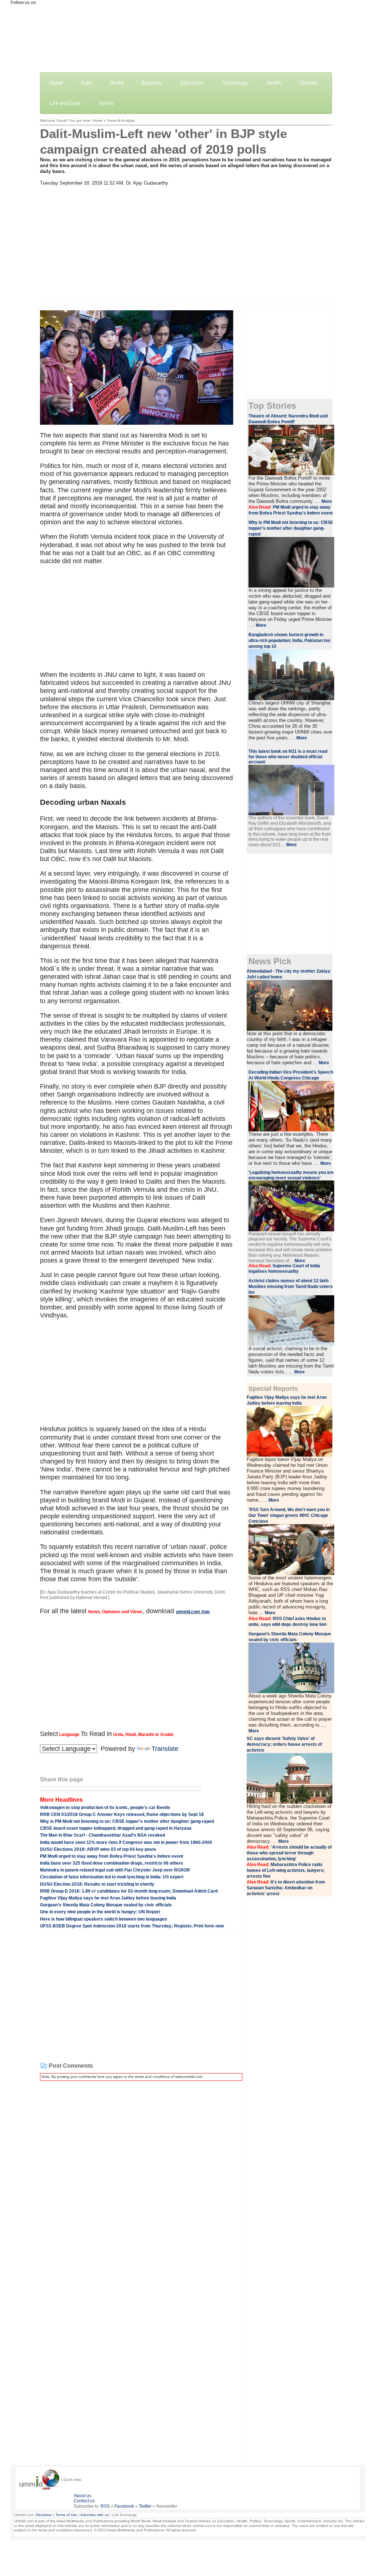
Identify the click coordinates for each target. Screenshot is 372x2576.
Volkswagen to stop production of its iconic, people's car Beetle (105, 1808)
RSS (105, 2506)
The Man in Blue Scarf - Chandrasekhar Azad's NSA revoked (102, 1835)
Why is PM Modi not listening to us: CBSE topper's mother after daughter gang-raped (127, 1821)
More (327, 501)
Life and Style (65, 103)
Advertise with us (94, 2515)
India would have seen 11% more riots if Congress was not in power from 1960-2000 (126, 1842)
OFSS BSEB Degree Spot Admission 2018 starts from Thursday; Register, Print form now (132, 1926)
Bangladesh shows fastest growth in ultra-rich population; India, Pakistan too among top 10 (289, 641)
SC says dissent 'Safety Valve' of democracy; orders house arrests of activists (284, 1744)
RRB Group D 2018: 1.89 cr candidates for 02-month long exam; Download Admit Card (129, 1891)
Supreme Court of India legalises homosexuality (284, 1269)
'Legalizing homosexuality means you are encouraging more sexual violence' (291, 1175)
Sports (106, 103)
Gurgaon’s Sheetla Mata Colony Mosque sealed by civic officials (106, 1905)
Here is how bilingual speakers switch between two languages (104, 1919)
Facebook (124, 2506)
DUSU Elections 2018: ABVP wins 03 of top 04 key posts (98, 1849)
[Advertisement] (186, 241)
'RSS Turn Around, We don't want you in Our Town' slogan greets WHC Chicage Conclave (289, 1515)
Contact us (84, 2501)
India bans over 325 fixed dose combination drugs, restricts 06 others (112, 1863)
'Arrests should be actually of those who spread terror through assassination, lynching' (289, 1853)
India (86, 83)
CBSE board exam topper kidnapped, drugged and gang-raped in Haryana (116, 1828)
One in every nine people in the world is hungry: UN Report (100, 1912)
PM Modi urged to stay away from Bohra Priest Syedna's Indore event (112, 1856)
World (117, 83)
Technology (235, 83)
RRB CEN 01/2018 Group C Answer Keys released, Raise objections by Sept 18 (122, 1814)
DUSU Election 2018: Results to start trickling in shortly (97, 1884)
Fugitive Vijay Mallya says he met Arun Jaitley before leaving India (108, 1898)
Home (56, 83)
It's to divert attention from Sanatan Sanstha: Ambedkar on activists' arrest (286, 1888)
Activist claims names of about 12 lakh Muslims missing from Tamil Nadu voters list (291, 1287)
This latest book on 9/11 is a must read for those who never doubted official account (288, 757)
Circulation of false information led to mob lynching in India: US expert (112, 1877)
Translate (165, 1749)
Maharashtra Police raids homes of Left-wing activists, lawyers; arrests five (286, 1870)
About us (82, 2496)
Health (274, 83)
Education (192, 83)
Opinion (308, 83)
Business (152, 83)
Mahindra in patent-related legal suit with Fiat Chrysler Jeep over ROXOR (115, 1870)
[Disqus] (140, 2177)
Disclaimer (44, 2515)
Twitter (145, 2506)
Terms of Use (66, 2515)
